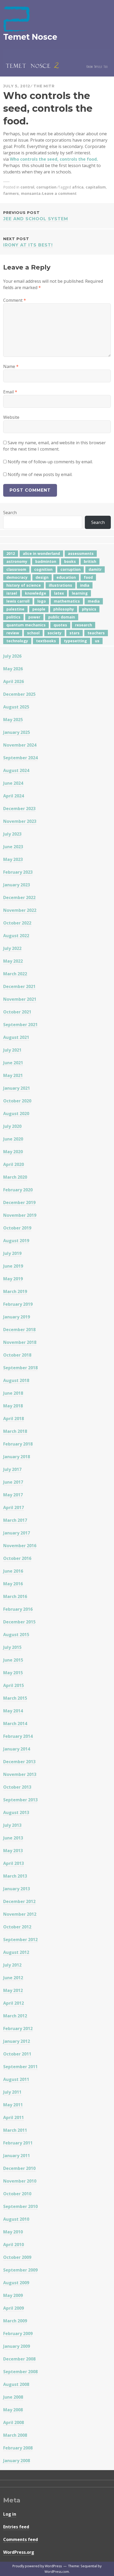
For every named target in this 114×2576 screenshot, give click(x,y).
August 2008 (16, 2384)
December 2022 (19, 897)
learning (80, 593)
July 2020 (12, 1126)
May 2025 (13, 720)
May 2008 (13, 2410)
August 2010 (16, 2219)
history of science (24, 585)
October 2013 (17, 1787)
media (94, 601)
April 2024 (14, 796)
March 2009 (15, 2321)
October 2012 (17, 1927)
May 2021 (13, 1075)
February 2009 (18, 2333)
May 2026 (13, 669)
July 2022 (12, 948)
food (88, 577)
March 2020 (15, 1177)
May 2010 (13, 2232)
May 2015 (13, 1673)
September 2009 (20, 2270)
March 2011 (15, 2130)
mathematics (67, 601)
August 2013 (16, 1812)
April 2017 (14, 1507)
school (33, 633)
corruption (46, 187)
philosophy (64, 609)
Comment (15, 300)
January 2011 (17, 2156)
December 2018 (19, 1330)
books (70, 561)
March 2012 (15, 2016)
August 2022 (16, 936)
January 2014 (17, 1749)
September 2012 (20, 1940)
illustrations (60, 585)
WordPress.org (19, 2552)
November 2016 (20, 1546)
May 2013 (13, 1851)
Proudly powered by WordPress (37, 2566)
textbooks (46, 641)
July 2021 (12, 1050)
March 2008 (15, 2435)
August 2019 (16, 1241)
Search (10, 513)
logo (42, 601)
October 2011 (17, 2054)
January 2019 (17, 1317)
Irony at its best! (28, 242)
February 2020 (18, 1190)
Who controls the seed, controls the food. (54, 159)
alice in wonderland (41, 553)
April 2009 (14, 2308)
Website (11, 417)
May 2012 (13, 1990)
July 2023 (12, 834)
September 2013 (20, 1800)
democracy (17, 577)
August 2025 (16, 707)
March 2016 (15, 1596)
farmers (11, 193)
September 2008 (20, 2372)
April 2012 (14, 2003)
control (27, 187)
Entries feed (16, 2527)
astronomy (17, 561)
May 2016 (13, 1584)
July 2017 (12, 1469)
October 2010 (17, 2194)
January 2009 (17, 2346)
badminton (46, 561)
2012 (11, 553)
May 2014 (13, 1711)
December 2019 (19, 1202)
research (84, 625)
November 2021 (20, 999)
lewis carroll (18, 601)
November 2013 (20, 1774)
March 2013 (15, 1876)
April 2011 (14, 2117)
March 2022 (15, 974)
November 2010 (20, 2181)
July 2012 (12, 1965)
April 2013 (14, 1863)
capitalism (96, 187)
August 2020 (16, 1114)
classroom (16, 569)
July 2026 (12, 656)
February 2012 (18, 2029)
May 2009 (13, 2295)
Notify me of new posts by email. (40, 474)
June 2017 (13, 1482)
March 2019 (15, 1291)
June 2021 (13, 1063)
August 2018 (16, 1380)
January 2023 (17, 885)
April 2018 (14, 1419)
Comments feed (21, 2539)
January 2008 (17, 2461)
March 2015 (15, 1698)
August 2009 (16, 2283)
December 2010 (19, 2168)
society (54, 633)
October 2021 (17, 1012)
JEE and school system (36, 216)
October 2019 (17, 1228)
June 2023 (13, 847)
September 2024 (20, 758)
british (90, 561)
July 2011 (12, 2092)
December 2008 (19, 2359)
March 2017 (15, 1520)
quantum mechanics (26, 625)
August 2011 (16, 2079)
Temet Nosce (30, 37)
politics (13, 617)
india (85, 585)
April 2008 (14, 2422)
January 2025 (17, 732)
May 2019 (13, 1279)
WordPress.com (57, 2572)
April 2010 (14, 2245)
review (13, 633)
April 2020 (14, 1164)
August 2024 (16, 770)
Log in (10, 2514)
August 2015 (16, 1635)
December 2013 (19, 1762)
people (39, 609)
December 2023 (19, 809)
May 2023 (13, 859)
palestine (15, 609)
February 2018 (18, 1444)
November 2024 (20, 745)
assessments (81, 553)
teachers (96, 633)
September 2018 (20, 1368)
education (66, 577)
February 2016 (18, 1609)
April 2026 (14, 681)
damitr (95, 569)
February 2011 (18, 2143)
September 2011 (20, 2067)
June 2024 (13, 783)
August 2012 (16, 1952)
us (97, 641)
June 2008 (13, 2397)
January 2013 (17, 1889)
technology (17, 641)
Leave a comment (59, 193)
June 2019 (13, 1266)
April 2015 (14, 1685)
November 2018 (20, 1342)
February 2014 (18, 1736)
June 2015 (13, 1660)
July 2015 (12, 1647)
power (34, 617)
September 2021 (20, 1025)
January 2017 (17, 1533)
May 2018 (13, 1406)
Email (10, 392)
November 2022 (20, 910)
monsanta (31, 193)
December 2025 (19, 694)
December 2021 (19, 986)
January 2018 (17, 1457)
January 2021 (17, 1088)
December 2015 (19, 1622)
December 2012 (19, 1901)
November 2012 (20, 1914)
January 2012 (17, 2041)
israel (12, 593)
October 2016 (17, 1558)
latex (59, 593)
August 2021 (16, 1037)
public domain (62, 617)
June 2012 (13, 1978)
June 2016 (13, 1571)
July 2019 (12, 1253)
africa (78, 187)
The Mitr (44, 86)
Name (11, 366)
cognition (43, 569)
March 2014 (15, 1724)
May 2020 (13, 1152)
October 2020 (17, 1101)
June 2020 (13, 1139)
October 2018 (17, 1355)
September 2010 (20, 2206)
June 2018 (13, 1393)
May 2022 (13, 961)
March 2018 (15, 1431)
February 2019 (18, 1304)
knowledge (36, 593)
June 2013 (13, 1838)
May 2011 (13, 2105)
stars (74, 633)
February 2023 (18, 872)
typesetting (75, 641)
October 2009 (17, 2257)
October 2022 (17, 923)
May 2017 (13, 1495)
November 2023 (20, 821)
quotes (60, 625)
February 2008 (18, 2448)
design (42, 577)
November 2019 (20, 1215)
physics (89, 609)
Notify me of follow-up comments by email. (50, 462)
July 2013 (12, 1825)
